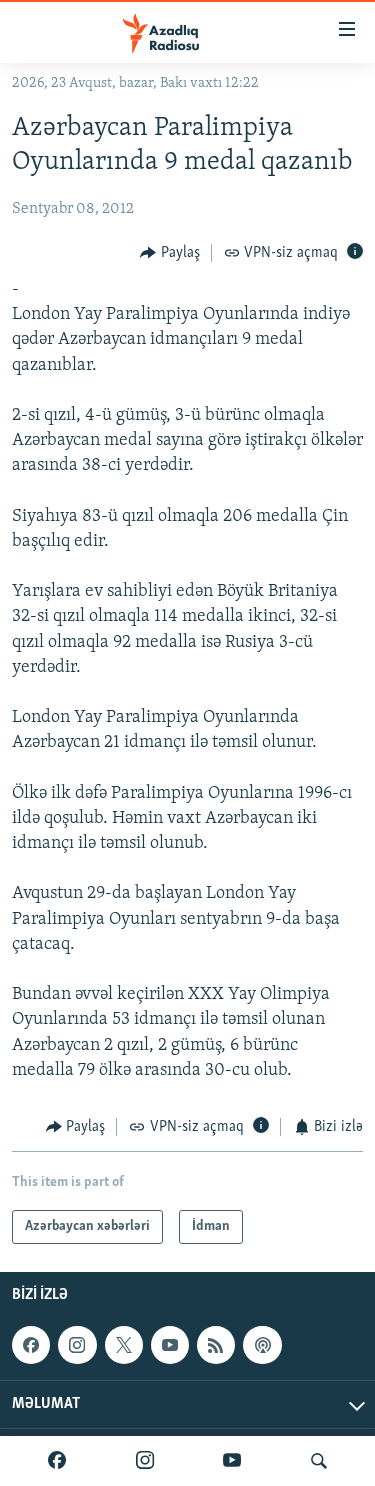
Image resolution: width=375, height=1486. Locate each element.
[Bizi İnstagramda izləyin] (145, 1461)
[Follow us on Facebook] (31, 1346)
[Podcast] (262, 1346)
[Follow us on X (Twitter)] (124, 1346)
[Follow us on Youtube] (170, 1346)
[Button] (170, 253)
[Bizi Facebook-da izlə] (57, 1461)
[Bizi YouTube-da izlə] (232, 1461)
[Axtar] (319, 1461)
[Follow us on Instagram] (77, 1346)
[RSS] (216, 1346)
